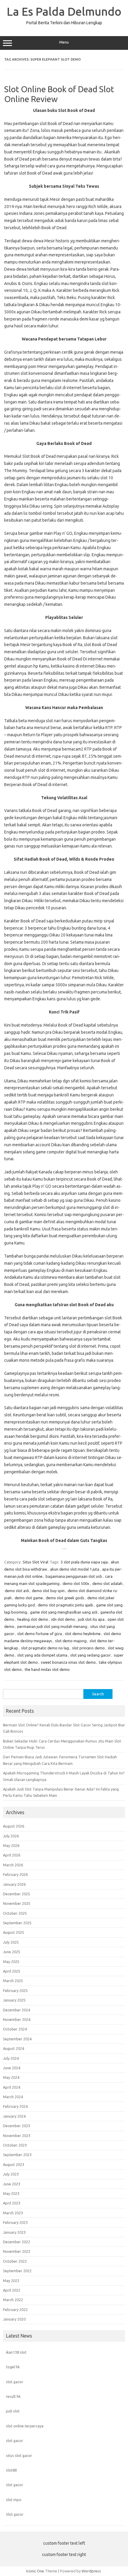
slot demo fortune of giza (40, 1634)
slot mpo (14, 2500)
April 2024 (12, 2087)
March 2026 (13, 1865)
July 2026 (11, 1836)
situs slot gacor (19, 2455)
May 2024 (11, 2077)
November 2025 (17, 1903)
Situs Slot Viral (35, 1562)
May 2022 (11, 2281)
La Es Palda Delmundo (64, 11)
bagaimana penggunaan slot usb (74, 1576)
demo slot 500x (76, 1583)
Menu (64, 42)
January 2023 (14, 2232)
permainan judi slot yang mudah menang (52, 1626)
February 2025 (15, 1990)
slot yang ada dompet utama (42, 1655)
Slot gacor (15, 2514)
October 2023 (15, 2145)
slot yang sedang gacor (90, 1655)
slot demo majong (71, 1641)
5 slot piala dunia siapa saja (84, 1562)
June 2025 (12, 1952)
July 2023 (11, 2174)
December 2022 (17, 2242)
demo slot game (29, 1598)
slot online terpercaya (25, 2426)
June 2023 (12, 2184)
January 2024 (14, 2116)
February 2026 (15, 1874)
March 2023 (13, 2213)
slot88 (11, 2470)
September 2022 (17, 2271)
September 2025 (17, 1923)
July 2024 (11, 2058)
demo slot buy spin (48, 1591)
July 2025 (11, 1942)
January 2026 (14, 1884)
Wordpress (91, 2571)
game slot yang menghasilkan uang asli (64, 1612)
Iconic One (35, 2571)
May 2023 (11, 2193)
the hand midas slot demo (47, 1669)
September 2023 (17, 2155)
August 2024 (14, 2048)
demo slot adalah (107, 1583)
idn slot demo (63, 1619)
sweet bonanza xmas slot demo (68, 1662)
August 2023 (14, 2164)
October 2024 (15, 2029)
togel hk (13, 2367)
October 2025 (15, 1913)
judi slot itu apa (91, 1619)
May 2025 (11, 1962)
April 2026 (12, 1855)
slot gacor (15, 2382)
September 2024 (17, 2039)
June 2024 (12, 2068)
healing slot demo (33, 1619)
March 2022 (13, 2300)
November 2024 (17, 2019)
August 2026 (14, 1826)
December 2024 (17, 2010)
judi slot (13, 2411)
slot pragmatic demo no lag (45, 1648)
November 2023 (17, 2136)
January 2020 (14, 2319)
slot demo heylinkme (83, 1634)
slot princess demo (88, 1648)
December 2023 (17, 2126)
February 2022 (15, 2310)
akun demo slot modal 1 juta (75, 1569)
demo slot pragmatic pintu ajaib (65, 1605)
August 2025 (14, 1932)
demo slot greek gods (65, 1598)
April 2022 (12, 2290)
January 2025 (14, 2000)
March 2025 (13, 1981)
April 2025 (12, 1971)
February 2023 (15, 2222)
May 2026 (11, 1845)
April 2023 (12, 2203)
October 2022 (15, 2261)
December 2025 (17, 1894)
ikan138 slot (16, 2352)
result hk (13, 2396)
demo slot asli (17, 1591)
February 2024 (15, 2106)
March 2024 (13, 2097)
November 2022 (17, 2251)
